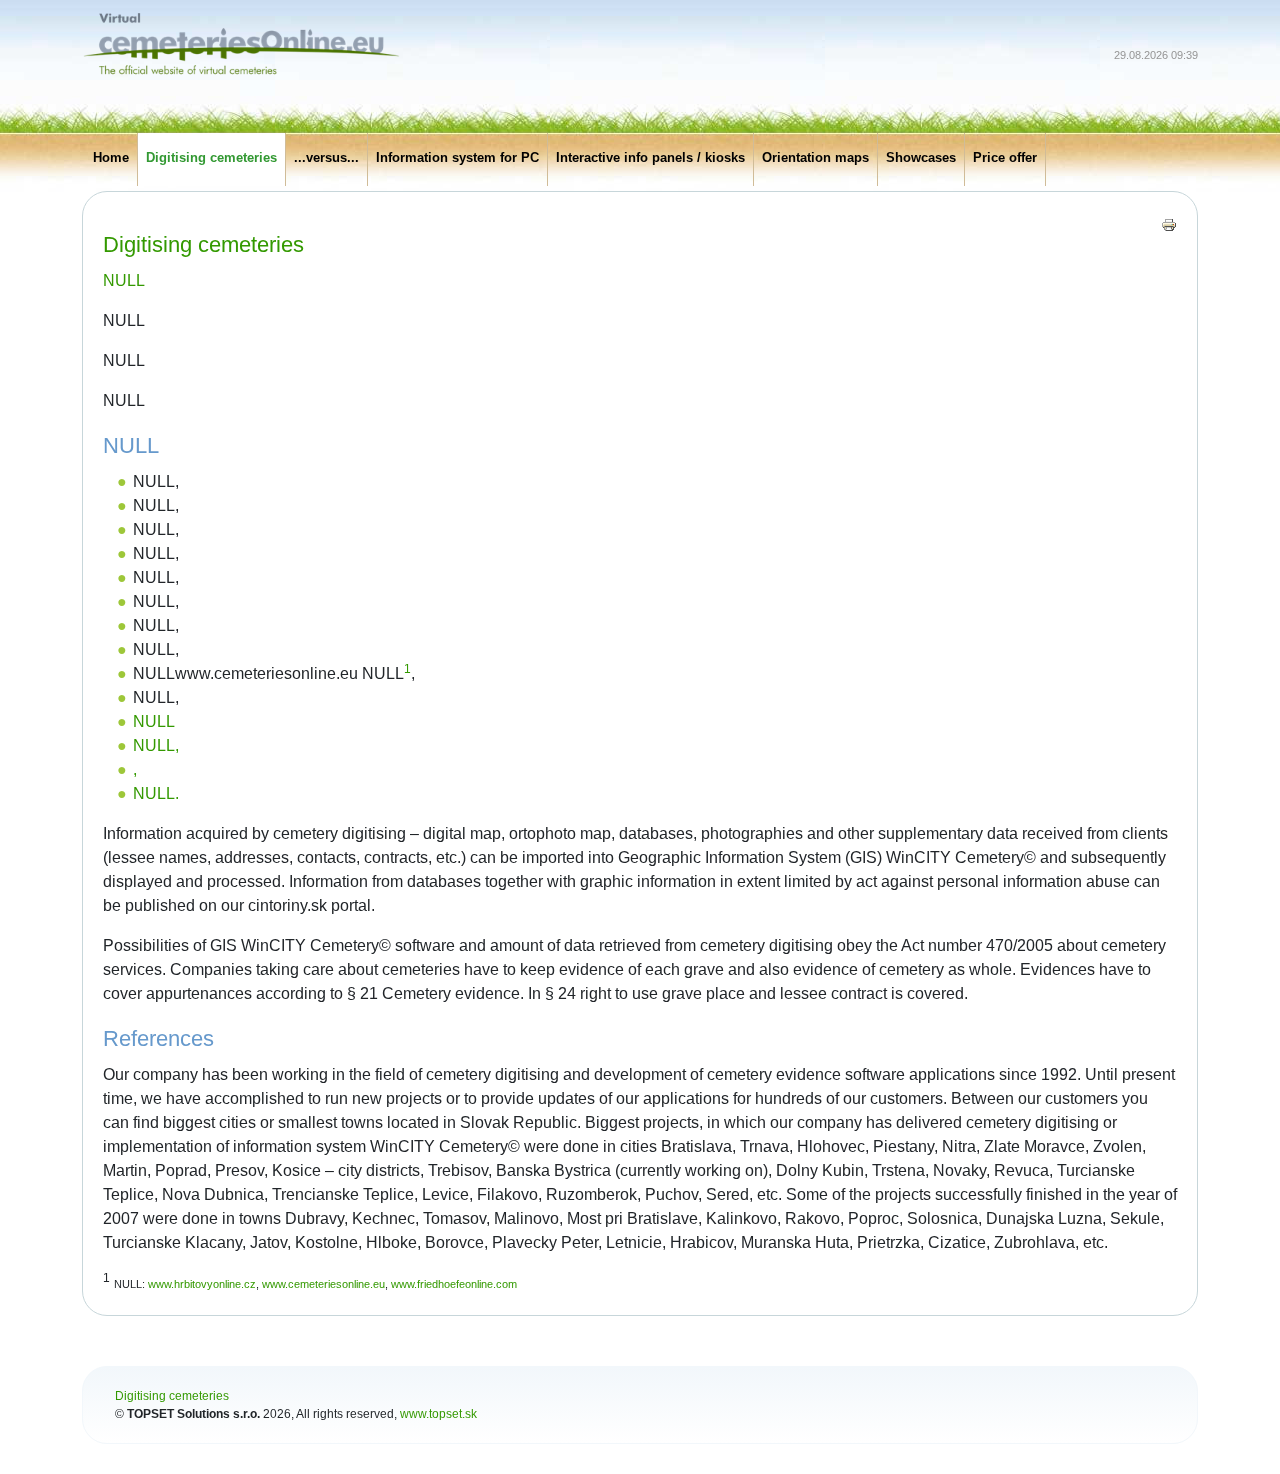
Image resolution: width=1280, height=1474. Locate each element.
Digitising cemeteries (211, 157)
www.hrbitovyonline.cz (202, 1284)
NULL (124, 280)
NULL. (156, 793)
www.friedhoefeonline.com (454, 1284)
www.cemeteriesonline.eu (323, 1284)
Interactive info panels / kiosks (650, 157)
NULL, (156, 745)
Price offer (1005, 157)
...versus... (326, 157)
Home (111, 157)
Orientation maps (815, 157)
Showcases (921, 157)
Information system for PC (457, 157)
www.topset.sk (438, 1414)
